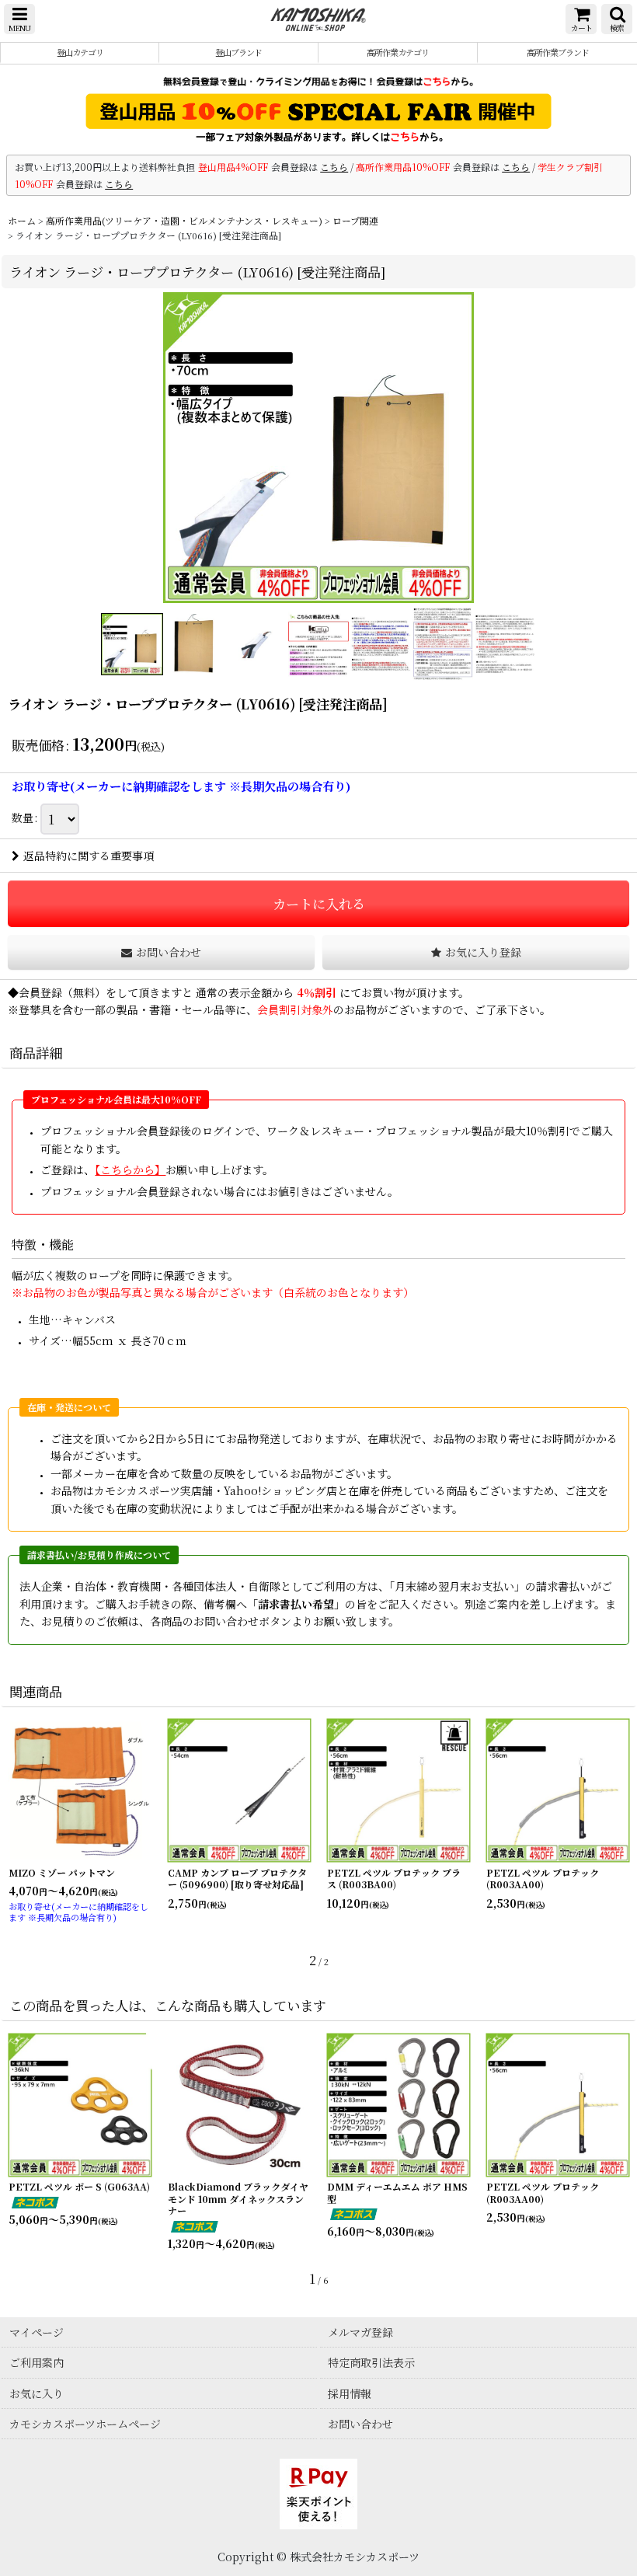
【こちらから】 (130, 1169)
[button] (19, 19)
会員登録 (40, 992)
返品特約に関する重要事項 (89, 856)
